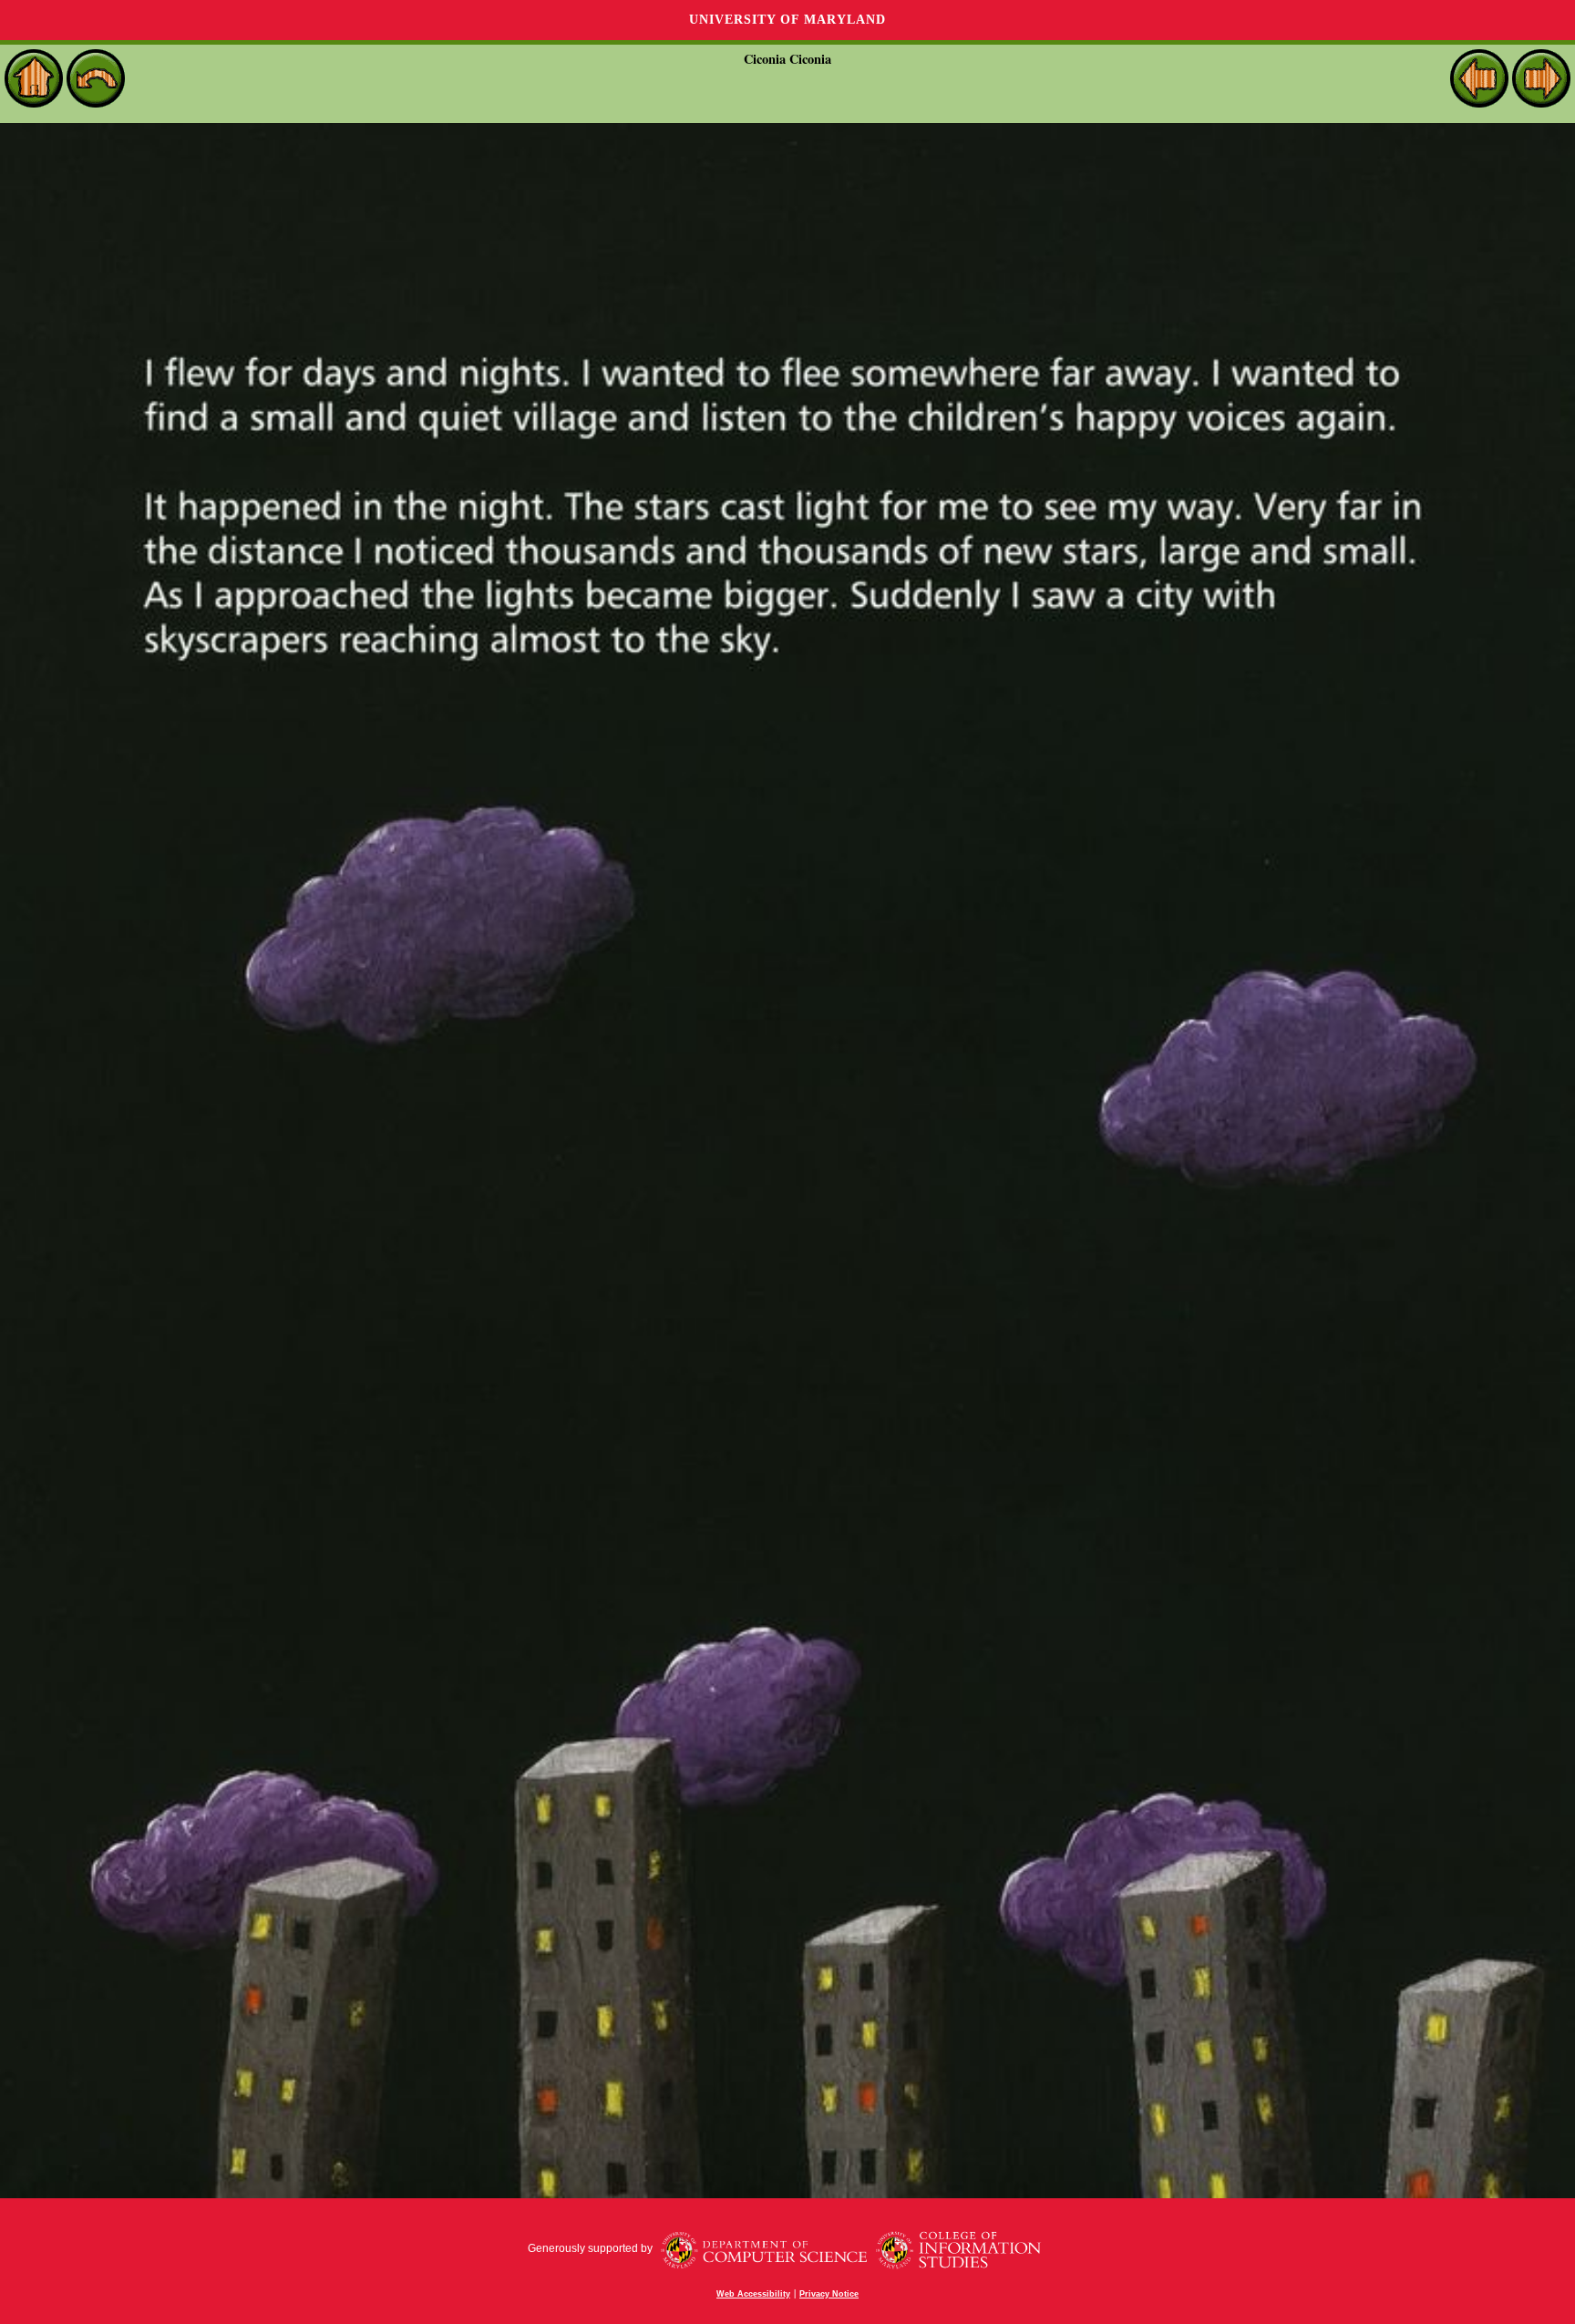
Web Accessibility (753, 2294)
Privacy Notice (829, 2294)
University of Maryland (787, 20)
